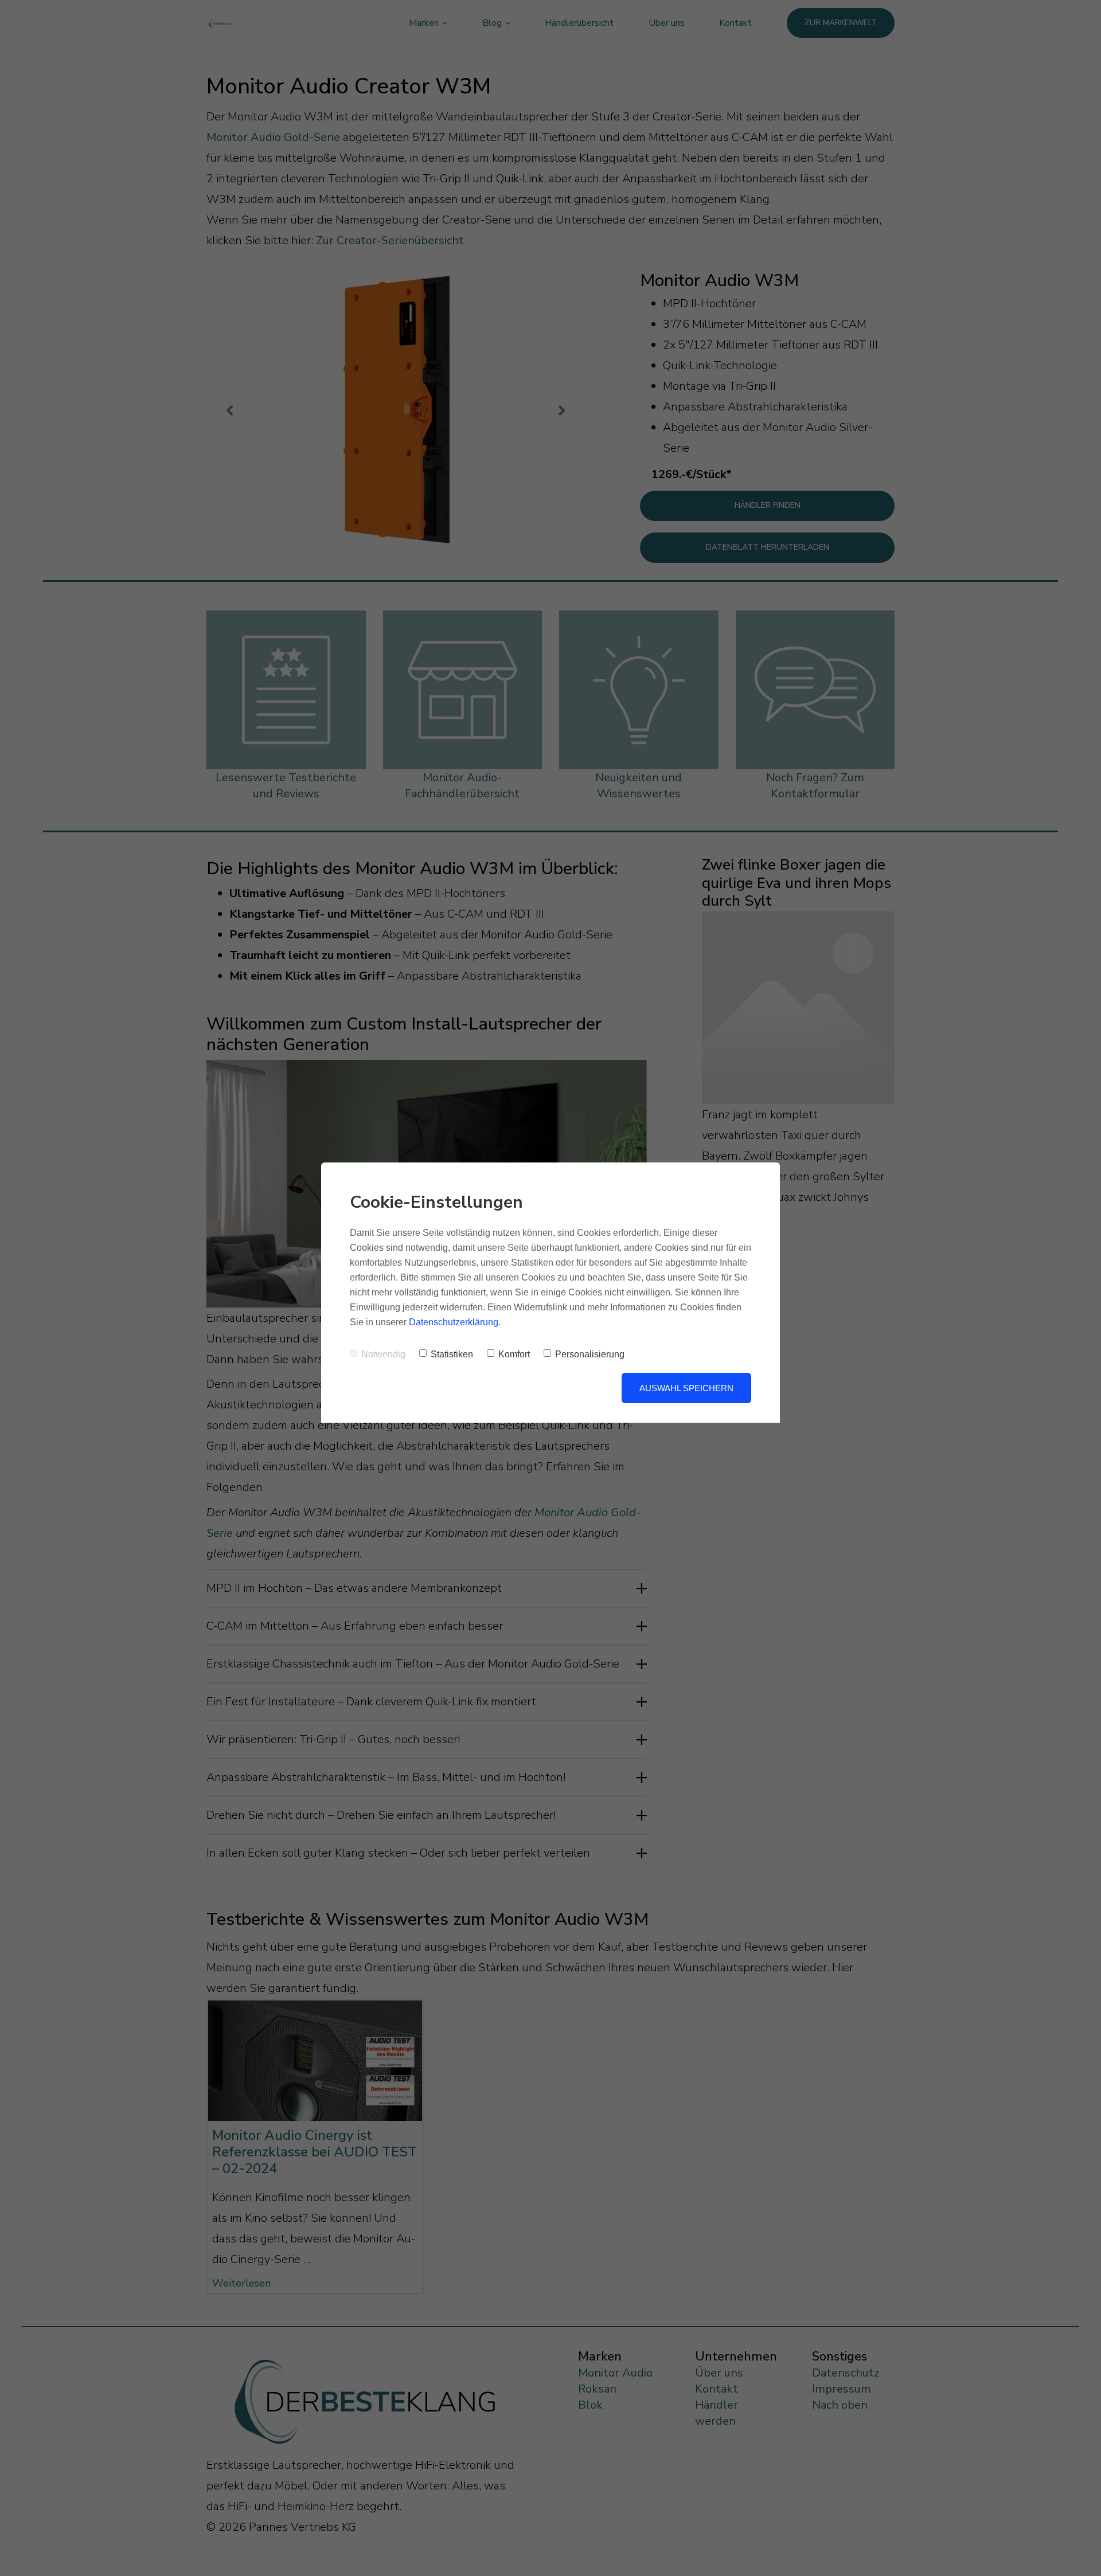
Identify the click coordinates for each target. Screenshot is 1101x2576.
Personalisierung (590, 1354)
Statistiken (452, 1354)
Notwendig (383, 1354)
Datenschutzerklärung (454, 1322)
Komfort (514, 1354)
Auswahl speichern (686, 1388)
